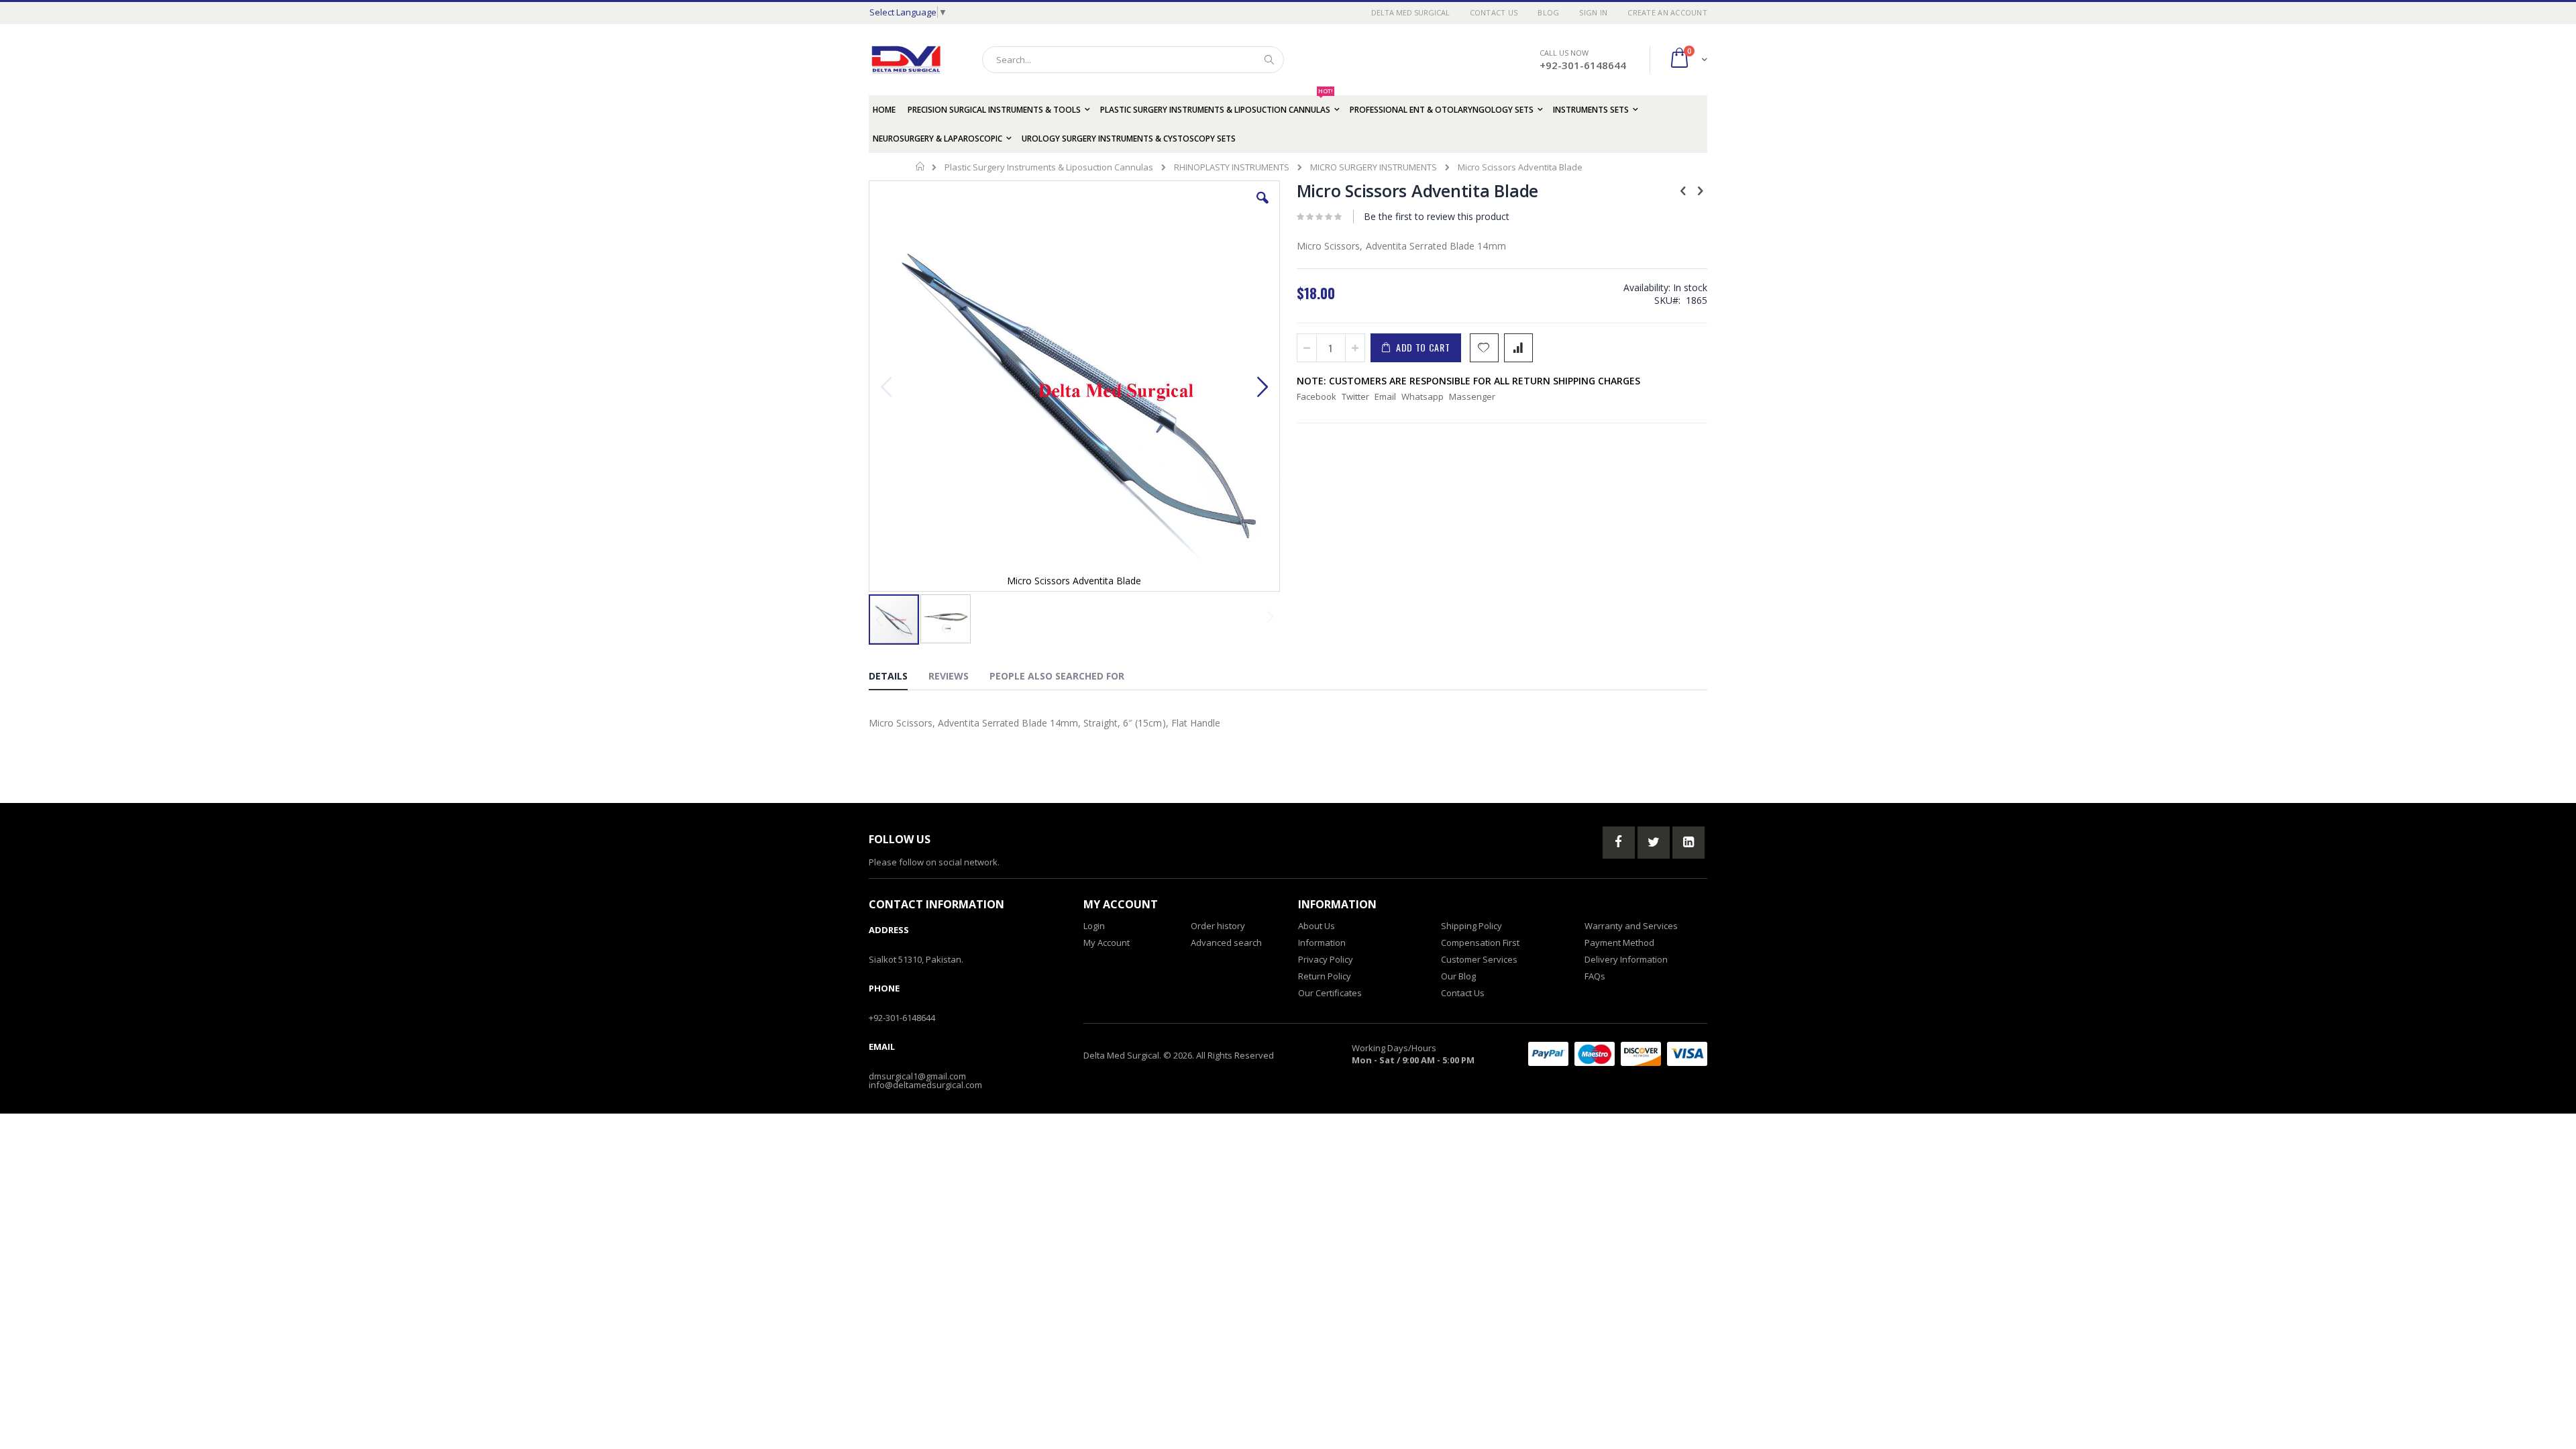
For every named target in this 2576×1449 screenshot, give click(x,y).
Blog (1548, 12)
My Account (1107, 943)
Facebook (1317, 396)
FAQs (1595, 976)
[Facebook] (1619, 843)
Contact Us (1494, 12)
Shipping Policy (1471, 926)
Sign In (1593, 12)
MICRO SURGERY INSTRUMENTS (1374, 167)
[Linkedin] (1688, 843)
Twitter (1355, 396)
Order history (1218, 926)
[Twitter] (1654, 843)
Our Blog (1458, 976)
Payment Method (1619, 943)
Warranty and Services (1631, 926)
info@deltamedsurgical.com (925, 1085)
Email (1385, 396)
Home (921, 166)
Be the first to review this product (1437, 216)
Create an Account (1667, 12)
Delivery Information (1626, 959)
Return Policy (1325, 976)
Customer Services (1479, 959)
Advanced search (1226, 943)
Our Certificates (1330, 993)
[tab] (898, 678)
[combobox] (1133, 60)
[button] (1263, 208)
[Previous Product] (1683, 190)
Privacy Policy (1326, 959)
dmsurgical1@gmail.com (917, 1076)
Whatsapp (1423, 396)
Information (1322, 943)
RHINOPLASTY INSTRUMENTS (1232, 167)
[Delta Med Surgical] (906, 60)
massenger (1472, 396)
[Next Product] (1700, 190)
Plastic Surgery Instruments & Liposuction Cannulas (1049, 167)
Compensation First (1480, 943)
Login (1094, 926)
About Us (1317, 926)
